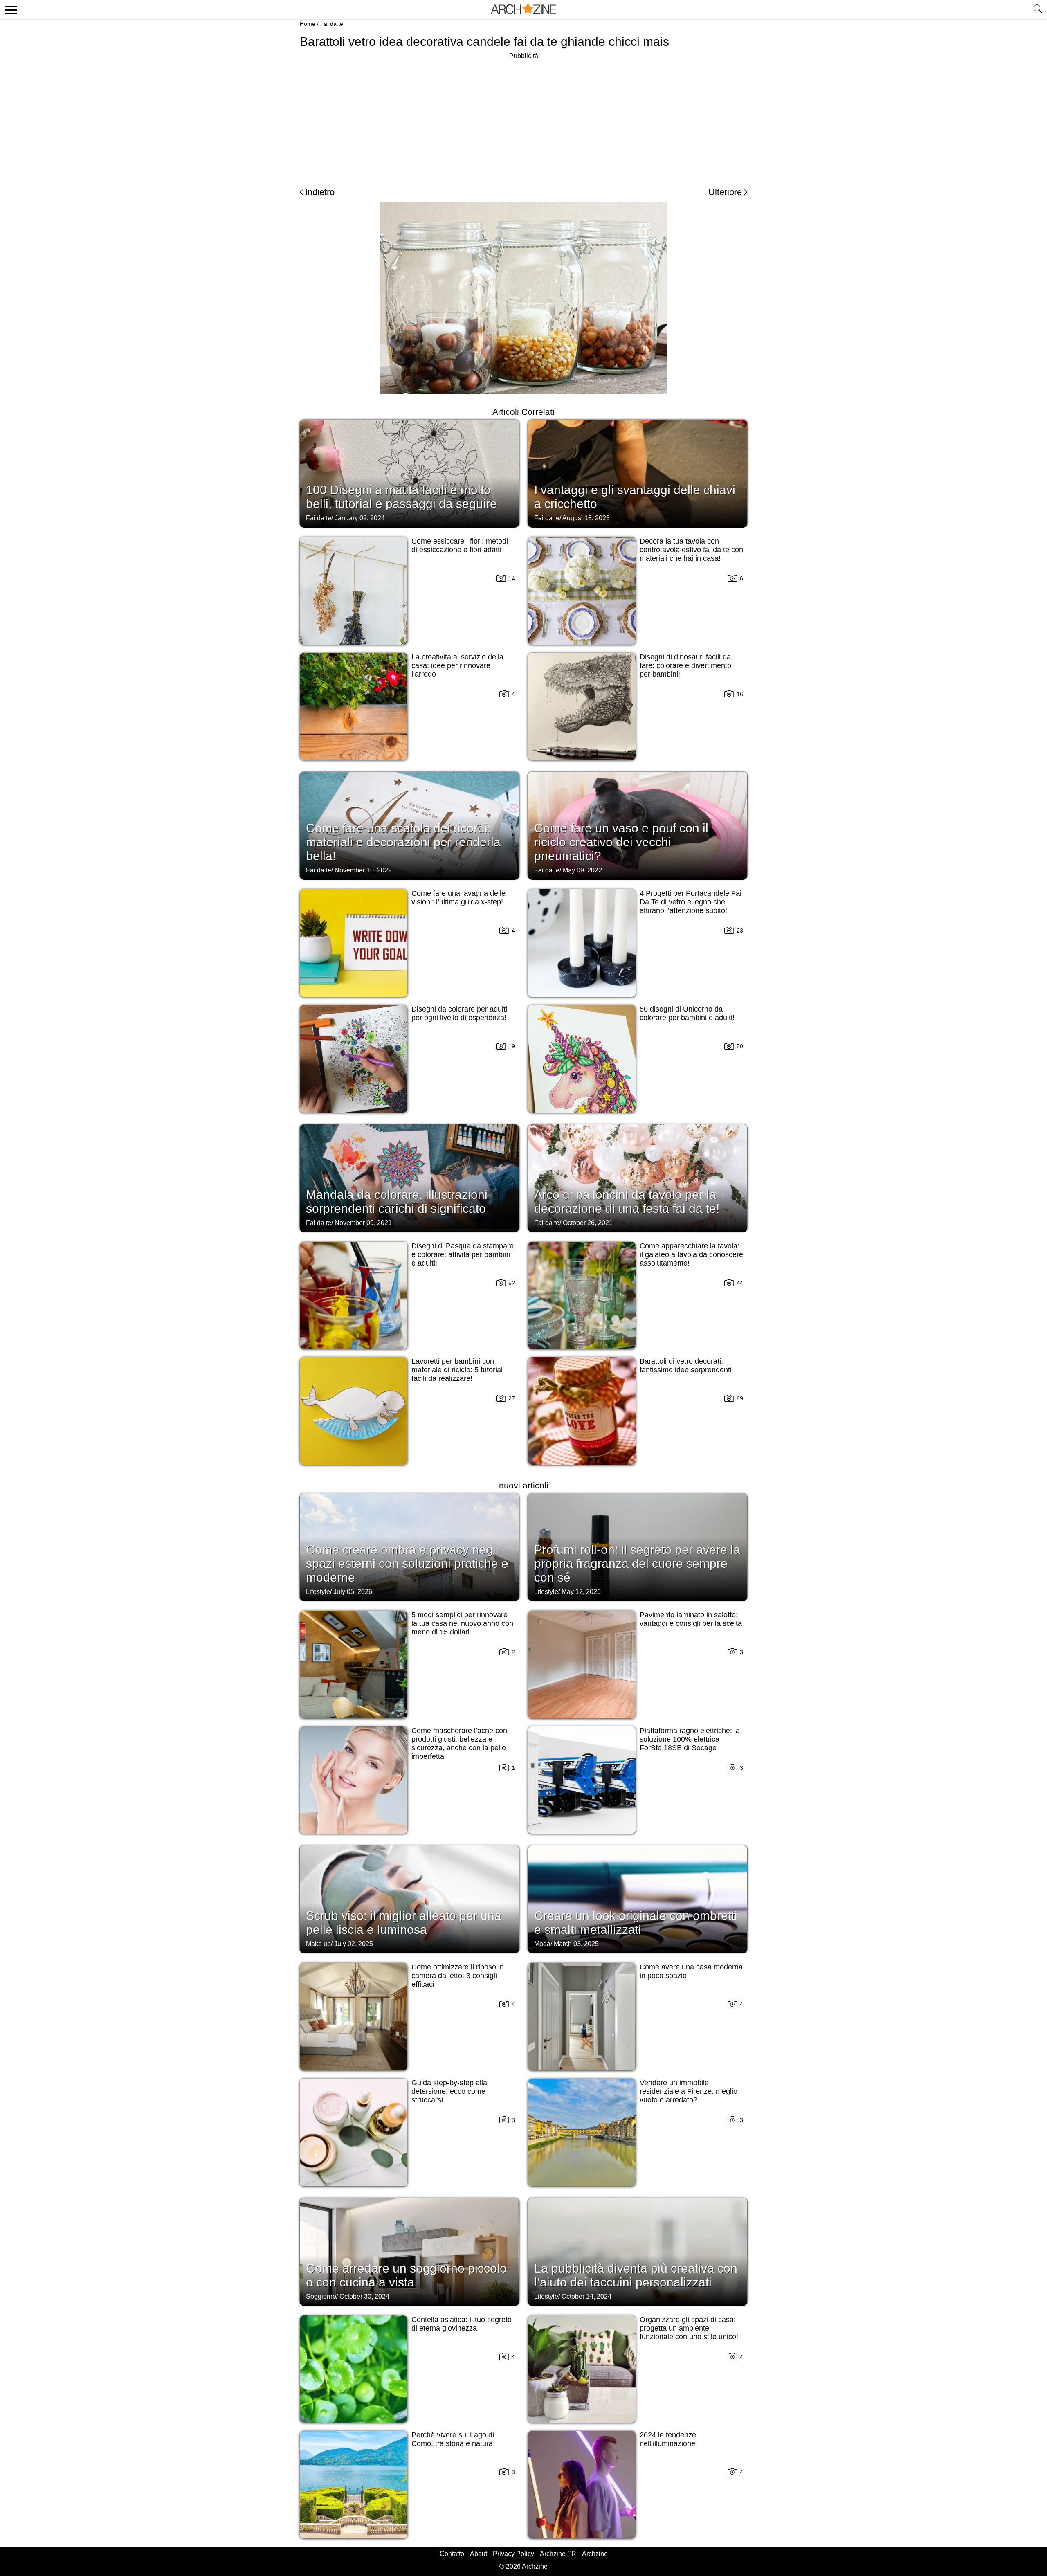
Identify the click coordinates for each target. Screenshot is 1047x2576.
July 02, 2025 (354, 1944)
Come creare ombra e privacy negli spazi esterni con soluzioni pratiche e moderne (407, 1563)
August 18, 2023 (586, 518)
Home (308, 24)
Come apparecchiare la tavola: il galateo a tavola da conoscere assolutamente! (691, 1254)
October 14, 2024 (586, 2296)
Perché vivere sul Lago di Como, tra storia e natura (453, 2439)
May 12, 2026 (581, 1592)
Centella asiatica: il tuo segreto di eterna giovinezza (462, 2324)
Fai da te (332, 24)
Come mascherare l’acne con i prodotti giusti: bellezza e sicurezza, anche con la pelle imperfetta (461, 1743)
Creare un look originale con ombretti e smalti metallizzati (636, 1923)
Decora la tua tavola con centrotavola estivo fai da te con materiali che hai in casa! (691, 550)
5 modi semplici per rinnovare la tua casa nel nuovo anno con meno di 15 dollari (462, 1623)
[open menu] (10, 9)
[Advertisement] (523, 119)
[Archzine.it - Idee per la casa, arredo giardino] (523, 9)
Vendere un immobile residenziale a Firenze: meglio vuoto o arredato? (689, 2091)
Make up (318, 1944)
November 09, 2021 (363, 1223)
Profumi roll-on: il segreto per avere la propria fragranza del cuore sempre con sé (637, 1563)
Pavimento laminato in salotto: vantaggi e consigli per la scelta (691, 1619)
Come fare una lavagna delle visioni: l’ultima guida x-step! (458, 898)
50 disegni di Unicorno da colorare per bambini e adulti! (687, 1013)
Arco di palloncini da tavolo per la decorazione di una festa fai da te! (627, 1201)
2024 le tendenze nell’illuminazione (668, 2439)
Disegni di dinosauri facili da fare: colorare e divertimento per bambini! (685, 665)
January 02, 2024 (360, 518)
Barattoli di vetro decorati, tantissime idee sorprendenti (686, 1366)
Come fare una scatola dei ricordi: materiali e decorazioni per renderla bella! (403, 842)
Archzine (595, 2554)
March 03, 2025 (576, 1944)
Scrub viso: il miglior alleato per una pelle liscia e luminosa (404, 1923)
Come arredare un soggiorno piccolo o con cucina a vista (406, 2275)
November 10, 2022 (363, 870)
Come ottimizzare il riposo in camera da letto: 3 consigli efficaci (458, 1976)
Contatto (452, 2554)
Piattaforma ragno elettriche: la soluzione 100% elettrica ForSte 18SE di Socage (690, 1739)
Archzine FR (558, 2554)
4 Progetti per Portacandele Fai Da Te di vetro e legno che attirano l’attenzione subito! (691, 902)
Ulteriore (725, 192)
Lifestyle (318, 1592)
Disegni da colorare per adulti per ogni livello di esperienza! (459, 1013)
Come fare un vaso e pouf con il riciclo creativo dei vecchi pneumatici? (621, 842)
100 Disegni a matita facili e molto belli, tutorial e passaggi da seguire (401, 497)
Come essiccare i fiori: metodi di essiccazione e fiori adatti (460, 545)
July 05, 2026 (353, 1592)
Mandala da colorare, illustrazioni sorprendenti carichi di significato (397, 1201)
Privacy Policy (513, 2554)
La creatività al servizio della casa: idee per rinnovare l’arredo (457, 665)
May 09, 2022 (582, 870)
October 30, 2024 (364, 2296)
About (479, 2554)
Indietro (320, 192)
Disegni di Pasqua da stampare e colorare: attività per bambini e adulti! (463, 1254)
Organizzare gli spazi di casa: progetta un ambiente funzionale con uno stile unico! (689, 2328)
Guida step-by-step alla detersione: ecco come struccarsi (449, 2091)
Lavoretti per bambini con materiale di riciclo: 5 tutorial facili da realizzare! (457, 1370)
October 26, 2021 (588, 1223)
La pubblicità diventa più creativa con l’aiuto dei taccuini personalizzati (636, 2275)
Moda (542, 1944)
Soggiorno (321, 2296)
